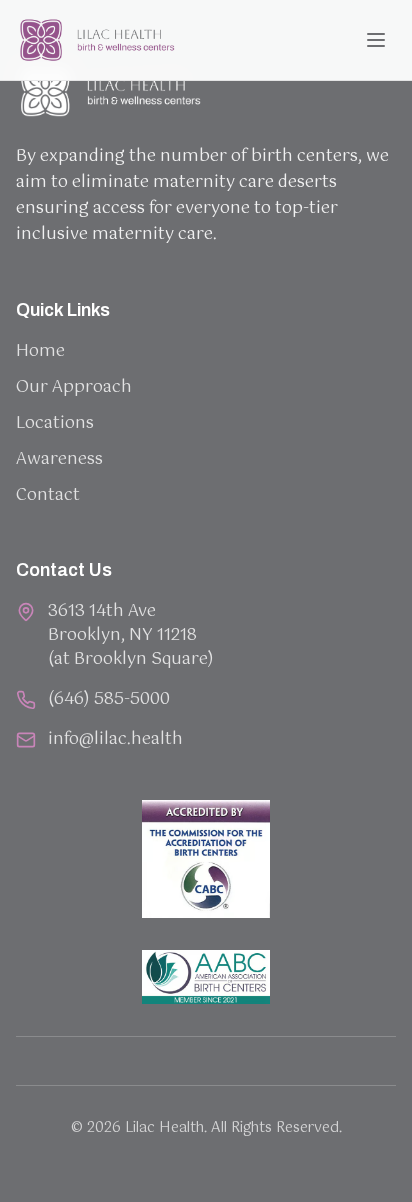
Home (40, 351)
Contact (48, 495)
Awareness (59, 459)
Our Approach (74, 387)
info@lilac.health (115, 740)
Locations (55, 423)
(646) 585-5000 (109, 700)
